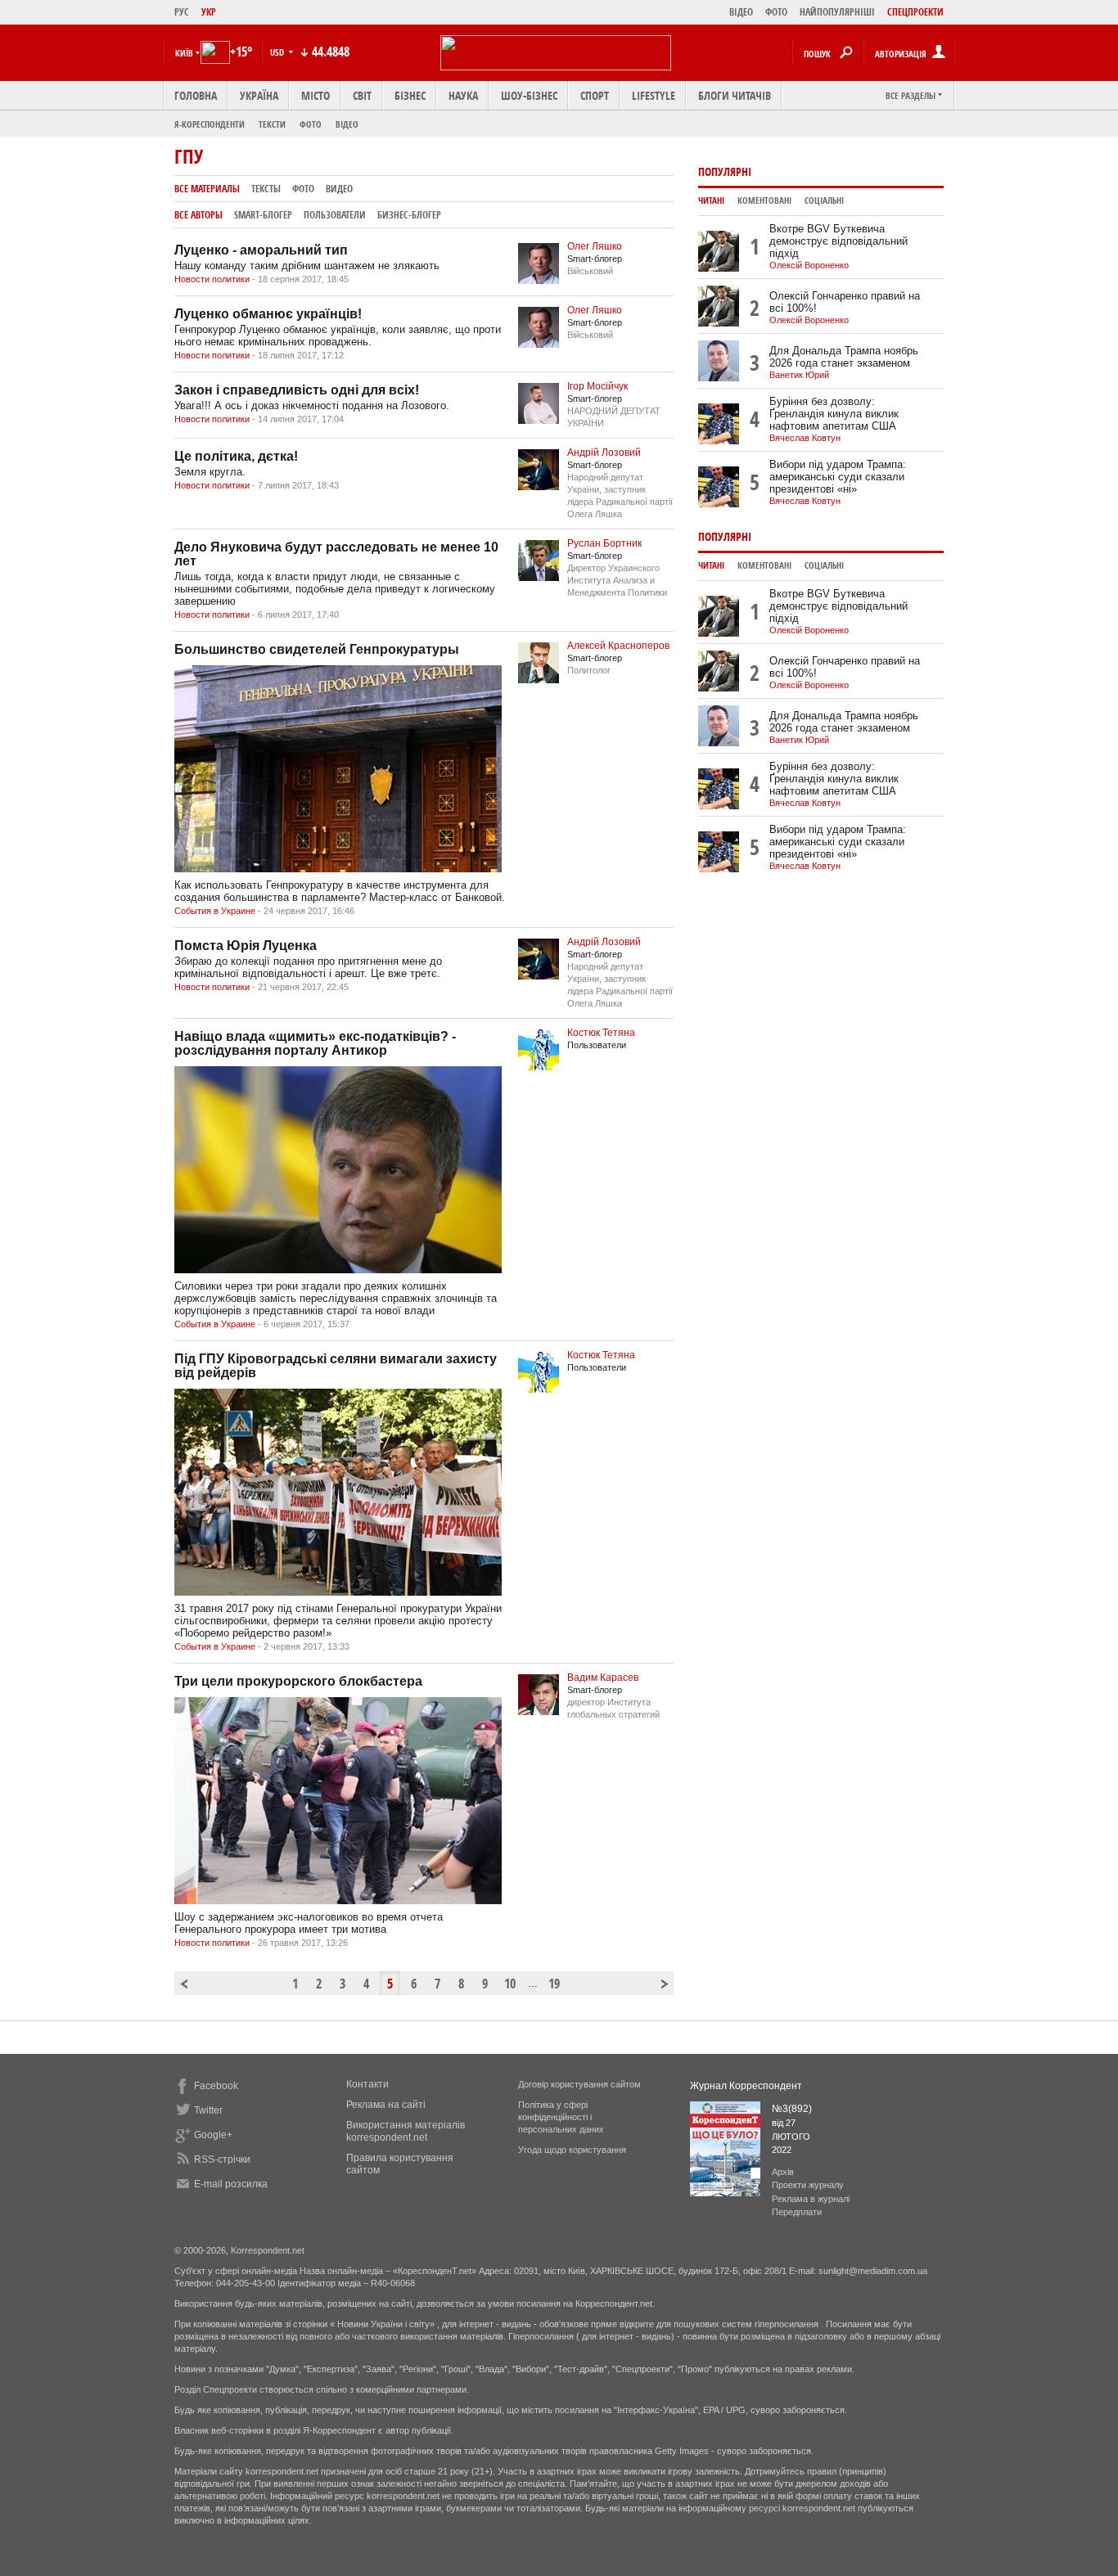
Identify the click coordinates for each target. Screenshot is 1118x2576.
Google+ (213, 2135)
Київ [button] (184, 53)
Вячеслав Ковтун (805, 438)
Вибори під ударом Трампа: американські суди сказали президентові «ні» (838, 477)
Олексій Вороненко (809, 265)
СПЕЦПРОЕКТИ (915, 12)
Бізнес (410, 95)
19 (554, 1984)
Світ (362, 95)
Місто (316, 95)
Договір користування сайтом (579, 2084)
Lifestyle (654, 95)
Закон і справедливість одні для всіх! (297, 390)
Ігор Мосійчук (597, 386)
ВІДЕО (741, 12)
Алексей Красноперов (618, 646)
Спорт (595, 95)
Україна (259, 95)
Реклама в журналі (811, 2199)
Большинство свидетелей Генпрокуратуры (317, 649)
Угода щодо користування (572, 2150)
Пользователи (335, 215)
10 (510, 1984)
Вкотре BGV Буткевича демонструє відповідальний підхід (838, 241)
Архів (783, 2172)
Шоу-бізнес (529, 95)
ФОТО (776, 12)
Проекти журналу (808, 2185)
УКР (209, 12)
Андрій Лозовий (604, 453)
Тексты (266, 189)
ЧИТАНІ (711, 200)
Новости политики (212, 279)
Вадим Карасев (603, 1678)
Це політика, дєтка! (236, 456)
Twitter (208, 2110)
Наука (463, 95)
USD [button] (278, 52)
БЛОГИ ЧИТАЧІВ (735, 95)
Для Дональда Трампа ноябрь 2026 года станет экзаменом (844, 357)
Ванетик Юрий (799, 375)
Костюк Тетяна (601, 1033)
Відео (347, 124)
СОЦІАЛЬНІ (824, 200)
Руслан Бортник (604, 543)
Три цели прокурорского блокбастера (298, 1681)
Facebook (216, 2086)
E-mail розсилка (231, 2184)
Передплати (797, 2212)
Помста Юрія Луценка (246, 946)
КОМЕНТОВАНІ (764, 200)
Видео (339, 189)
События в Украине (215, 911)
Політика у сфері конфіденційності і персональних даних (561, 2117)
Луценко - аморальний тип (261, 250)
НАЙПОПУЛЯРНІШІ (837, 12)
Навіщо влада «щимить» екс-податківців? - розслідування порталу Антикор (315, 1043)
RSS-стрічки (222, 2159)
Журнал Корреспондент (746, 2086)
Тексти (272, 124)
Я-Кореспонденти (210, 124)
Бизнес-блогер (409, 215)
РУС (182, 12)
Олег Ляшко (595, 246)
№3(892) (792, 2109)
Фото (311, 124)
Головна (196, 95)
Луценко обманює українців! (268, 314)
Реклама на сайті (386, 2105)
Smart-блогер (263, 215)
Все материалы (207, 189)
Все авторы (198, 215)
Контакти (367, 2084)
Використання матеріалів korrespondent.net (406, 2131)
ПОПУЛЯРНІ (725, 171)
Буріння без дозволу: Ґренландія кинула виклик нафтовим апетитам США (834, 414)
